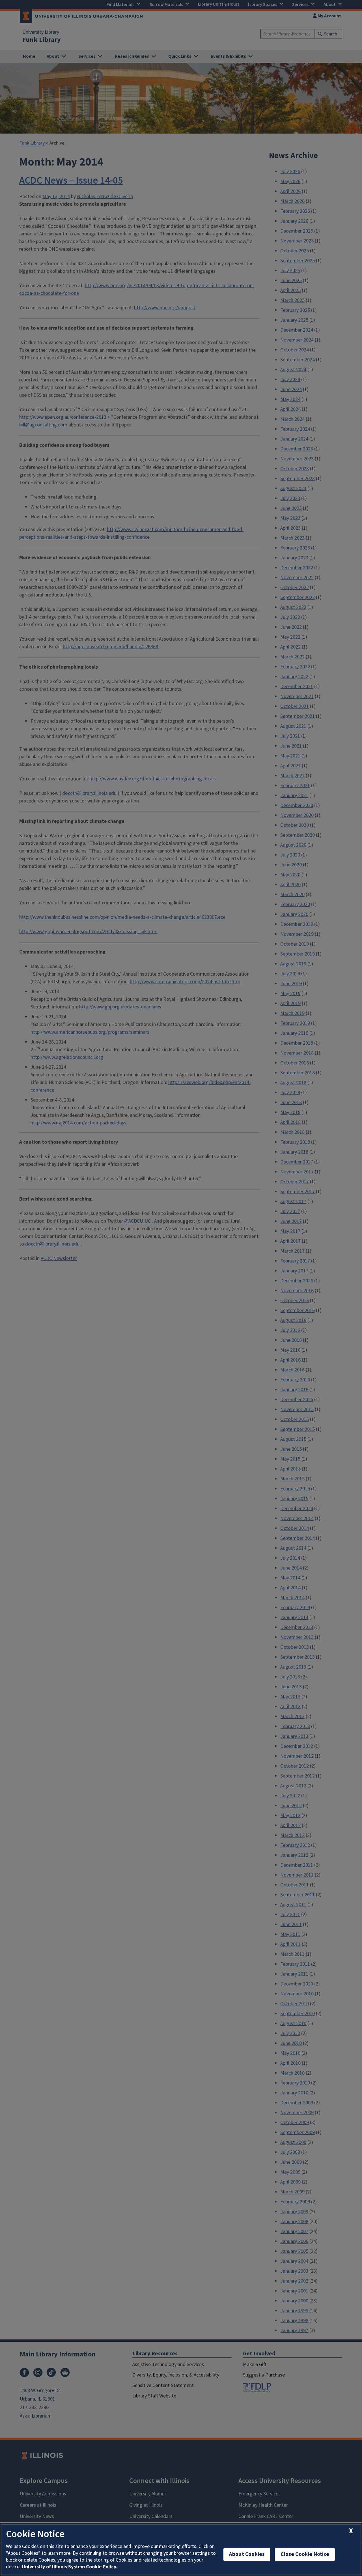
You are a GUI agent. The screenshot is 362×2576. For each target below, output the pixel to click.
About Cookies (247, 2554)
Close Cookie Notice (305, 2554)
